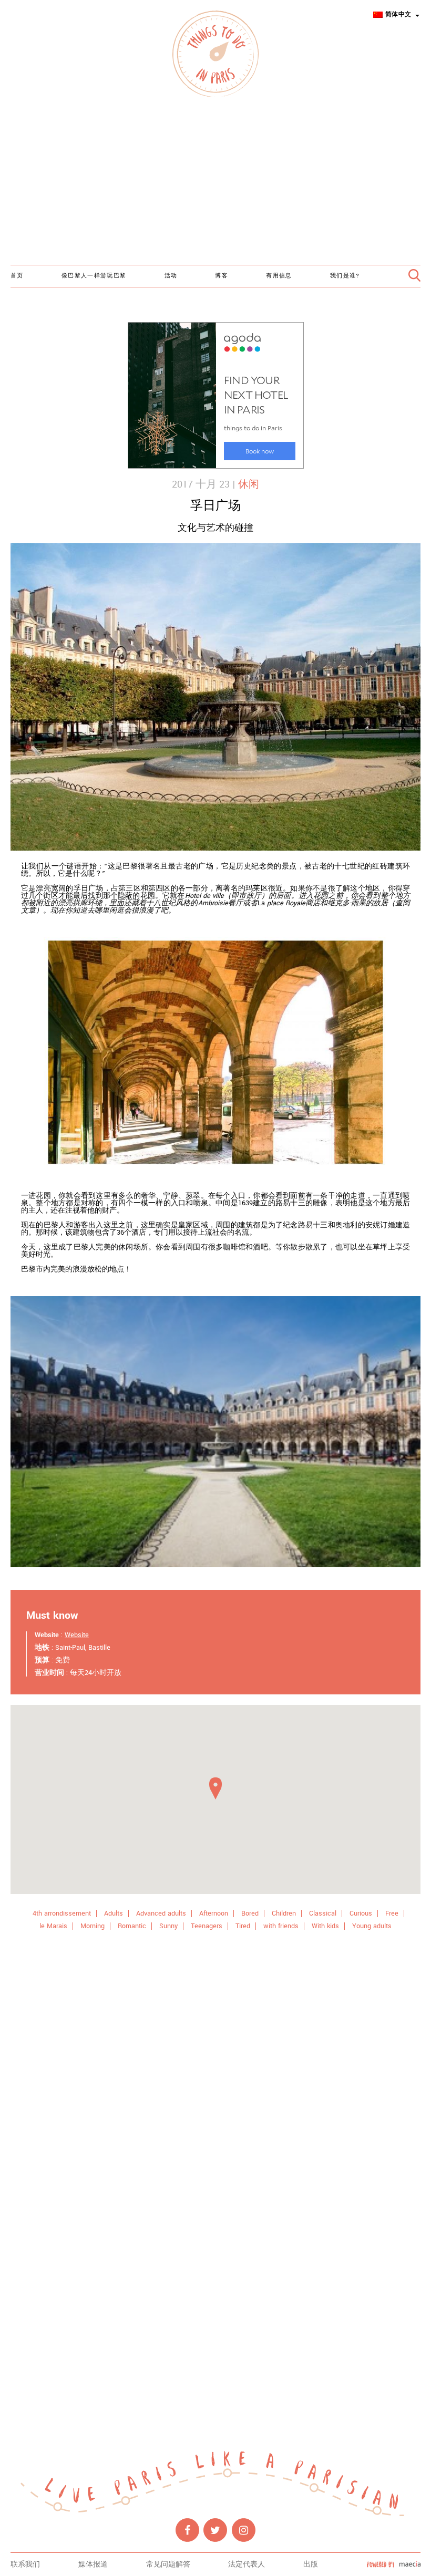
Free (392, 1913)
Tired (243, 1926)
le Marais (53, 1926)
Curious (361, 1913)
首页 (17, 276)
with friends (281, 1926)
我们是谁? (345, 276)
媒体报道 (93, 2564)
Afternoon (214, 1913)
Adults (114, 1913)
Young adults (372, 1926)
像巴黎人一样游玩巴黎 (94, 276)
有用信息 (279, 276)
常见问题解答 (168, 2564)
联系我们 (25, 2564)
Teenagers (207, 1926)
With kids (325, 1926)
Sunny (168, 1926)
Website (77, 1635)
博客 (222, 276)
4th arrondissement (62, 1913)
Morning (93, 1926)
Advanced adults (161, 1913)
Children (284, 1913)
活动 (171, 276)
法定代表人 (247, 2564)
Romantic (132, 1926)
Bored (250, 1913)
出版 (311, 2564)
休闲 (249, 484)
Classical (323, 1913)
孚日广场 (215, 506)
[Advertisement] (215, 183)
